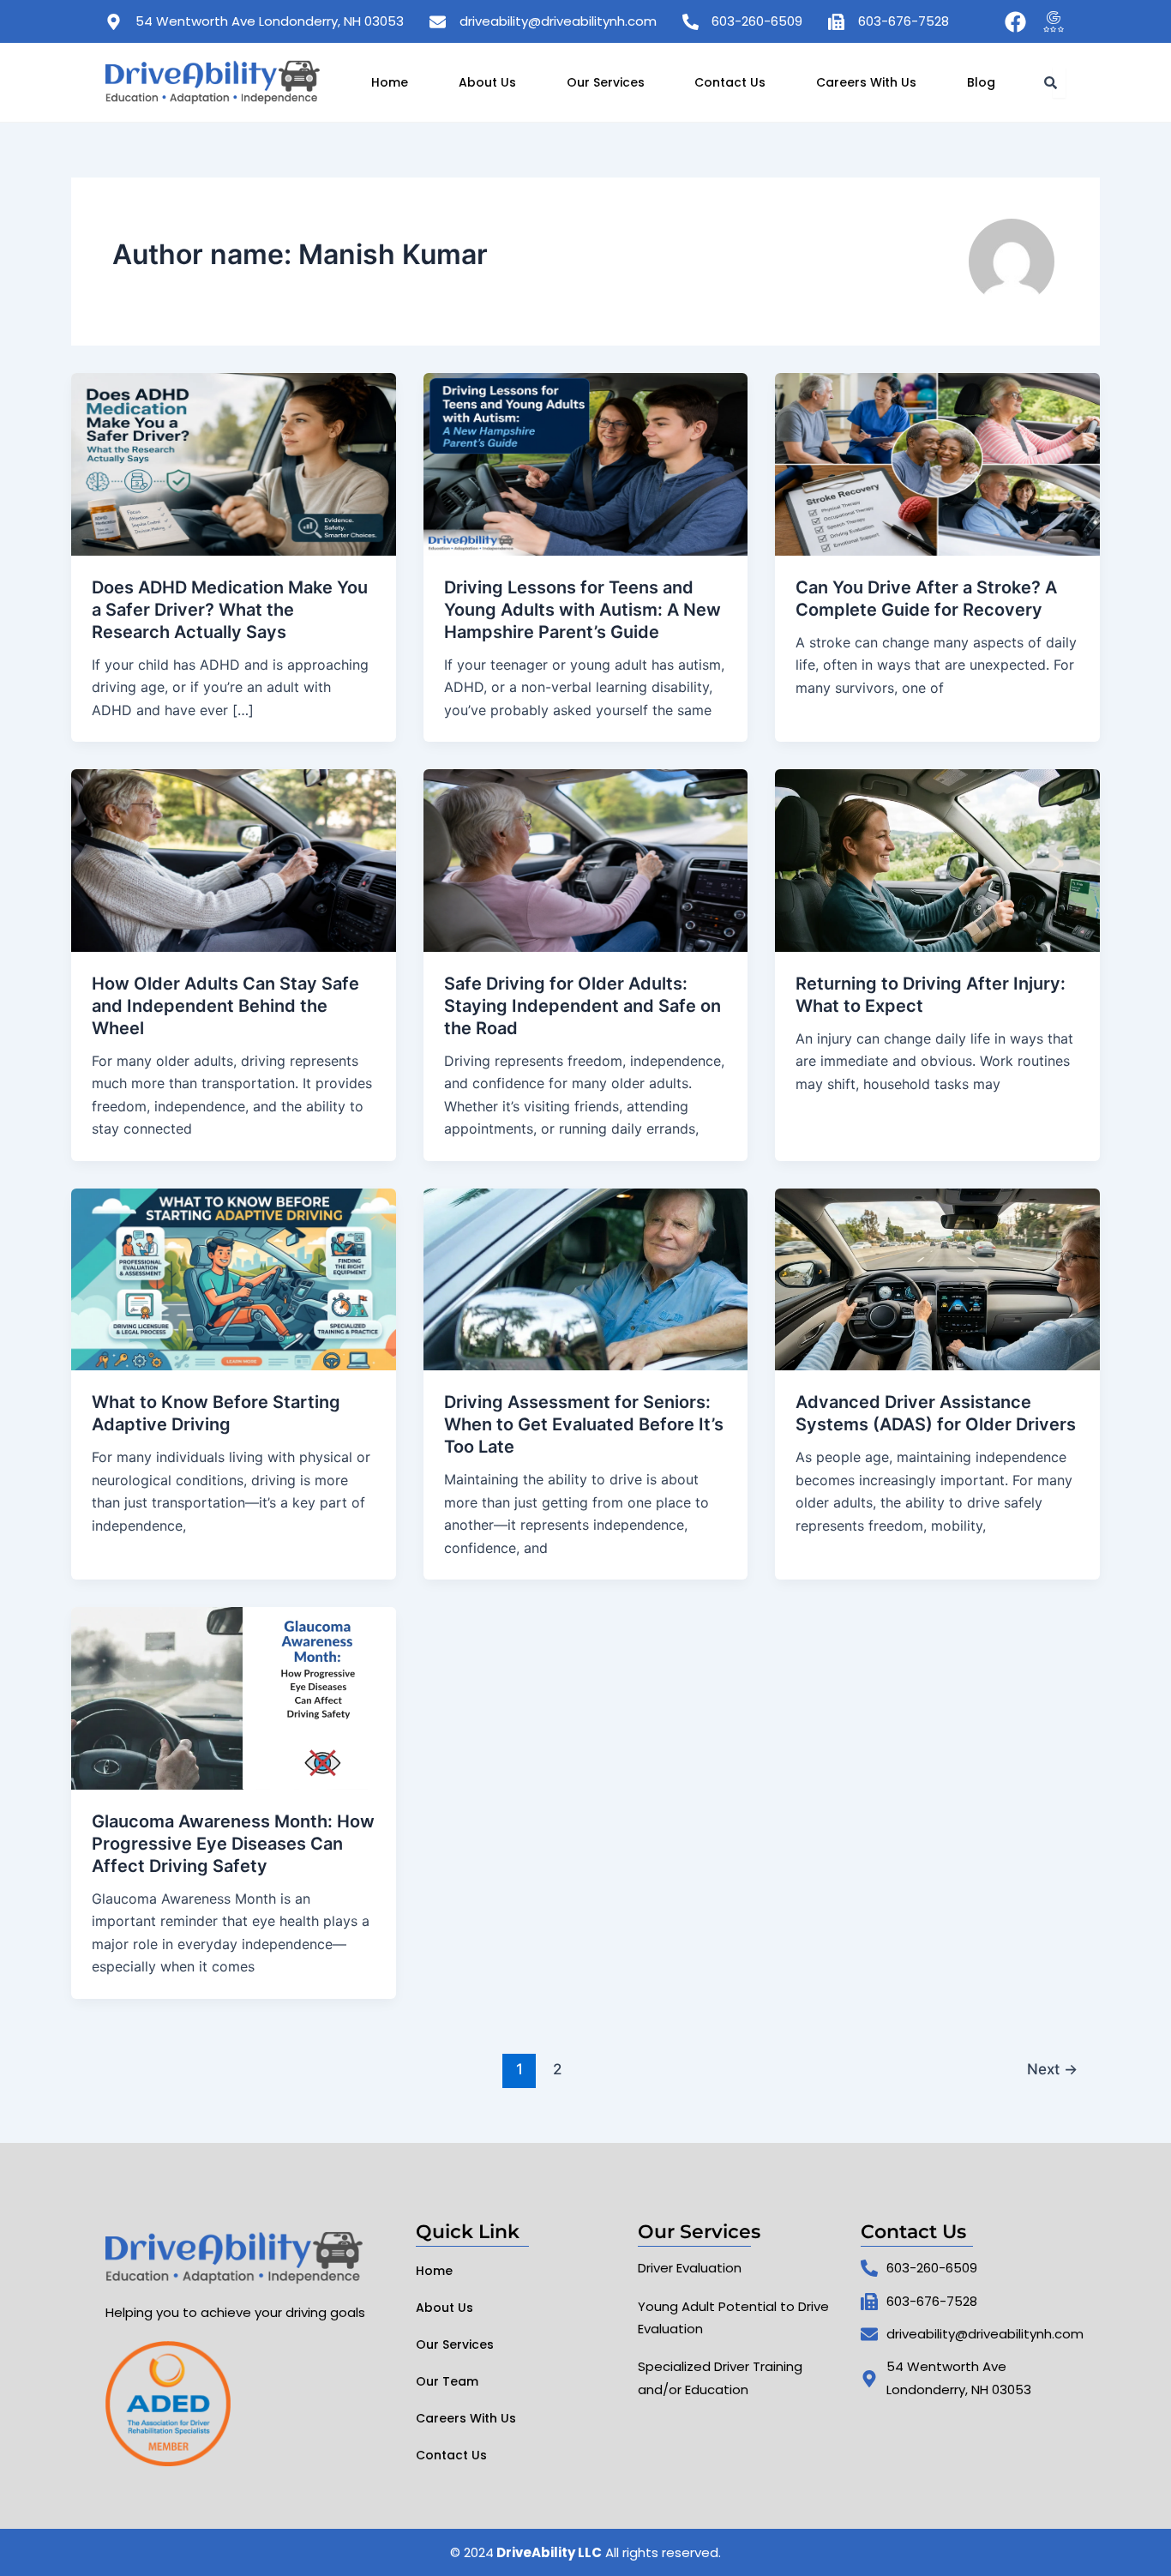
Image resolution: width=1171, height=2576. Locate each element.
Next (1052, 2069)
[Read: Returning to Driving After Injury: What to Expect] (937, 859)
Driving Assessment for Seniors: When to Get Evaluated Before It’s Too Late (584, 1424)
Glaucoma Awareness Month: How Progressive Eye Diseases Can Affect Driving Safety (233, 1844)
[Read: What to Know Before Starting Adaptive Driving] (234, 1278)
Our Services (606, 82)
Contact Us (730, 82)
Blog (981, 82)
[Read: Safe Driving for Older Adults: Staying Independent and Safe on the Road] (586, 859)
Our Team (447, 2381)
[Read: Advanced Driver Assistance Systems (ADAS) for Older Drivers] (937, 1278)
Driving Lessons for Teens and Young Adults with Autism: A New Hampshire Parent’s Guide (582, 610)
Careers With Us (866, 82)
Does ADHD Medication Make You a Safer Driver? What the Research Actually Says (230, 610)
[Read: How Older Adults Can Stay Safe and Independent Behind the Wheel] (234, 859)
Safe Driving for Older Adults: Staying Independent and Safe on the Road (582, 1006)
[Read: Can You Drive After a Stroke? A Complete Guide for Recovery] (937, 463)
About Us (487, 82)
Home (390, 82)
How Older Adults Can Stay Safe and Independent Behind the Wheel (225, 1006)
